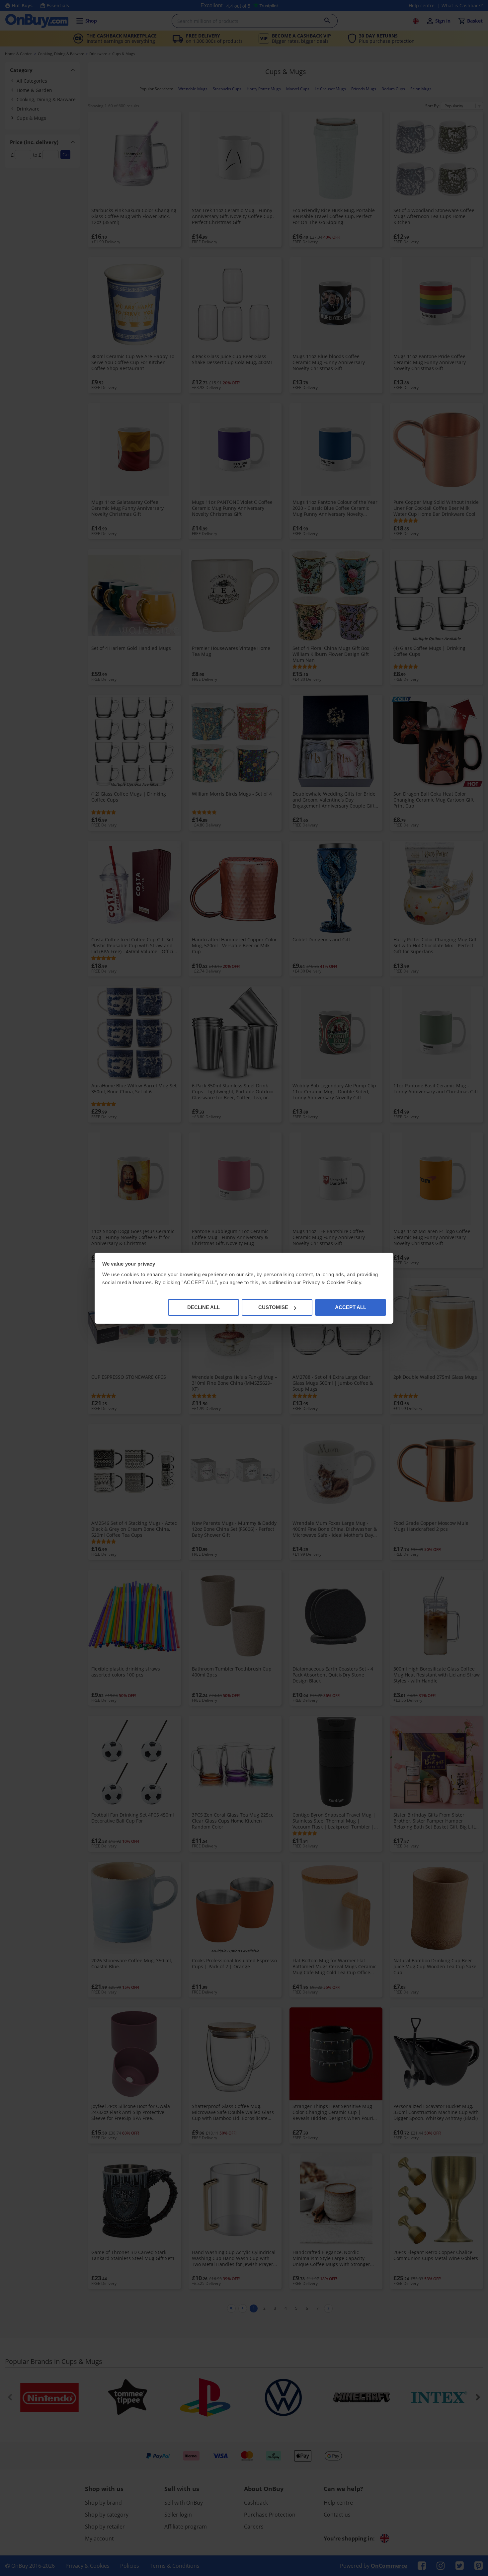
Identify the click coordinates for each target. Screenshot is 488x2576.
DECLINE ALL (203, 1307)
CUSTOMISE (273, 1307)
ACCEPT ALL (351, 1307)
